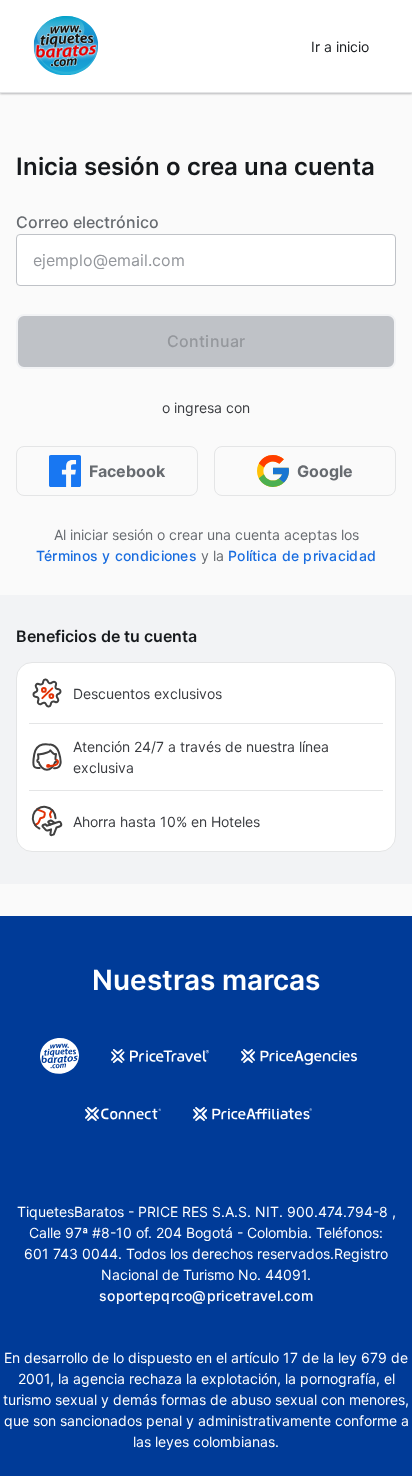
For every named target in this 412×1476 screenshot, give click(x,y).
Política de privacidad (302, 555)
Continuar (206, 341)
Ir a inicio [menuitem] (340, 46)
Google (325, 471)
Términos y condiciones (116, 555)
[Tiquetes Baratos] (66, 46)
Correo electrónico (87, 222)
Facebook (127, 471)
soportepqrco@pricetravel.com (206, 1295)
